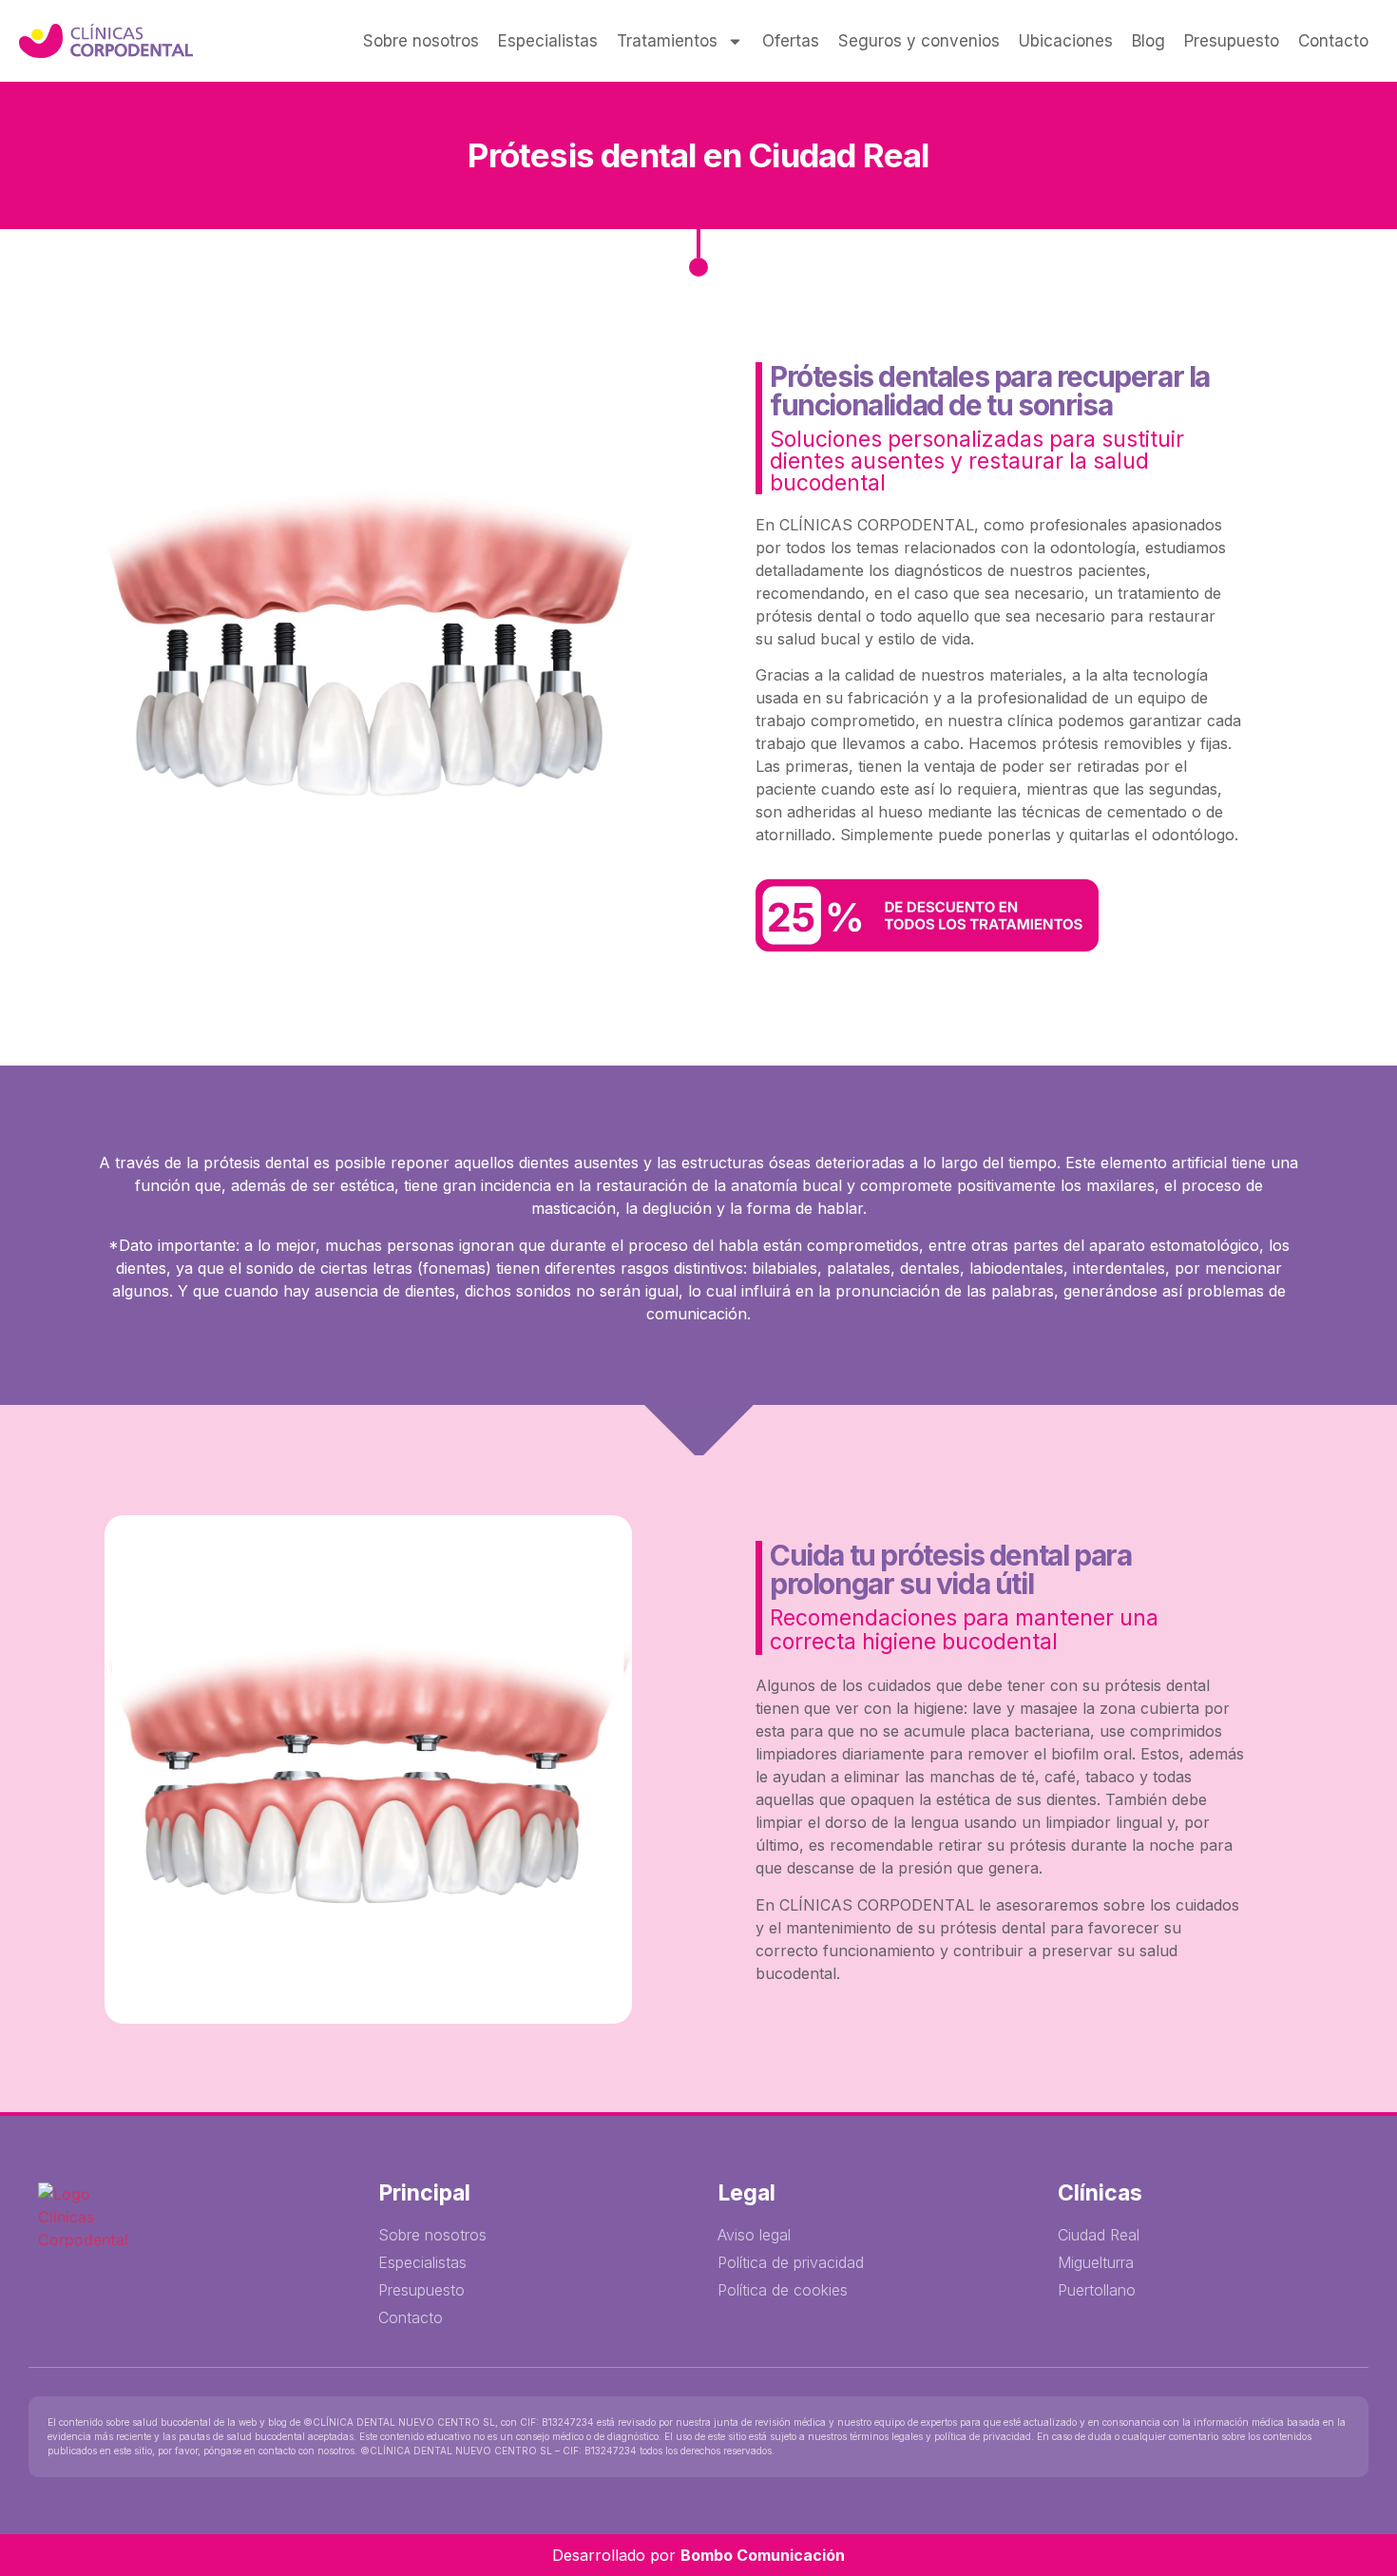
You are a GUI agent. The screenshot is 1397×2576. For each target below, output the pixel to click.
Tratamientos (667, 41)
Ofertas (791, 41)
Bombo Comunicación (763, 2555)
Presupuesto (1232, 41)
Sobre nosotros (421, 41)
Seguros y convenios (919, 41)
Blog (1148, 41)
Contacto (1333, 41)
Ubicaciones (1066, 41)
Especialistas (548, 41)
